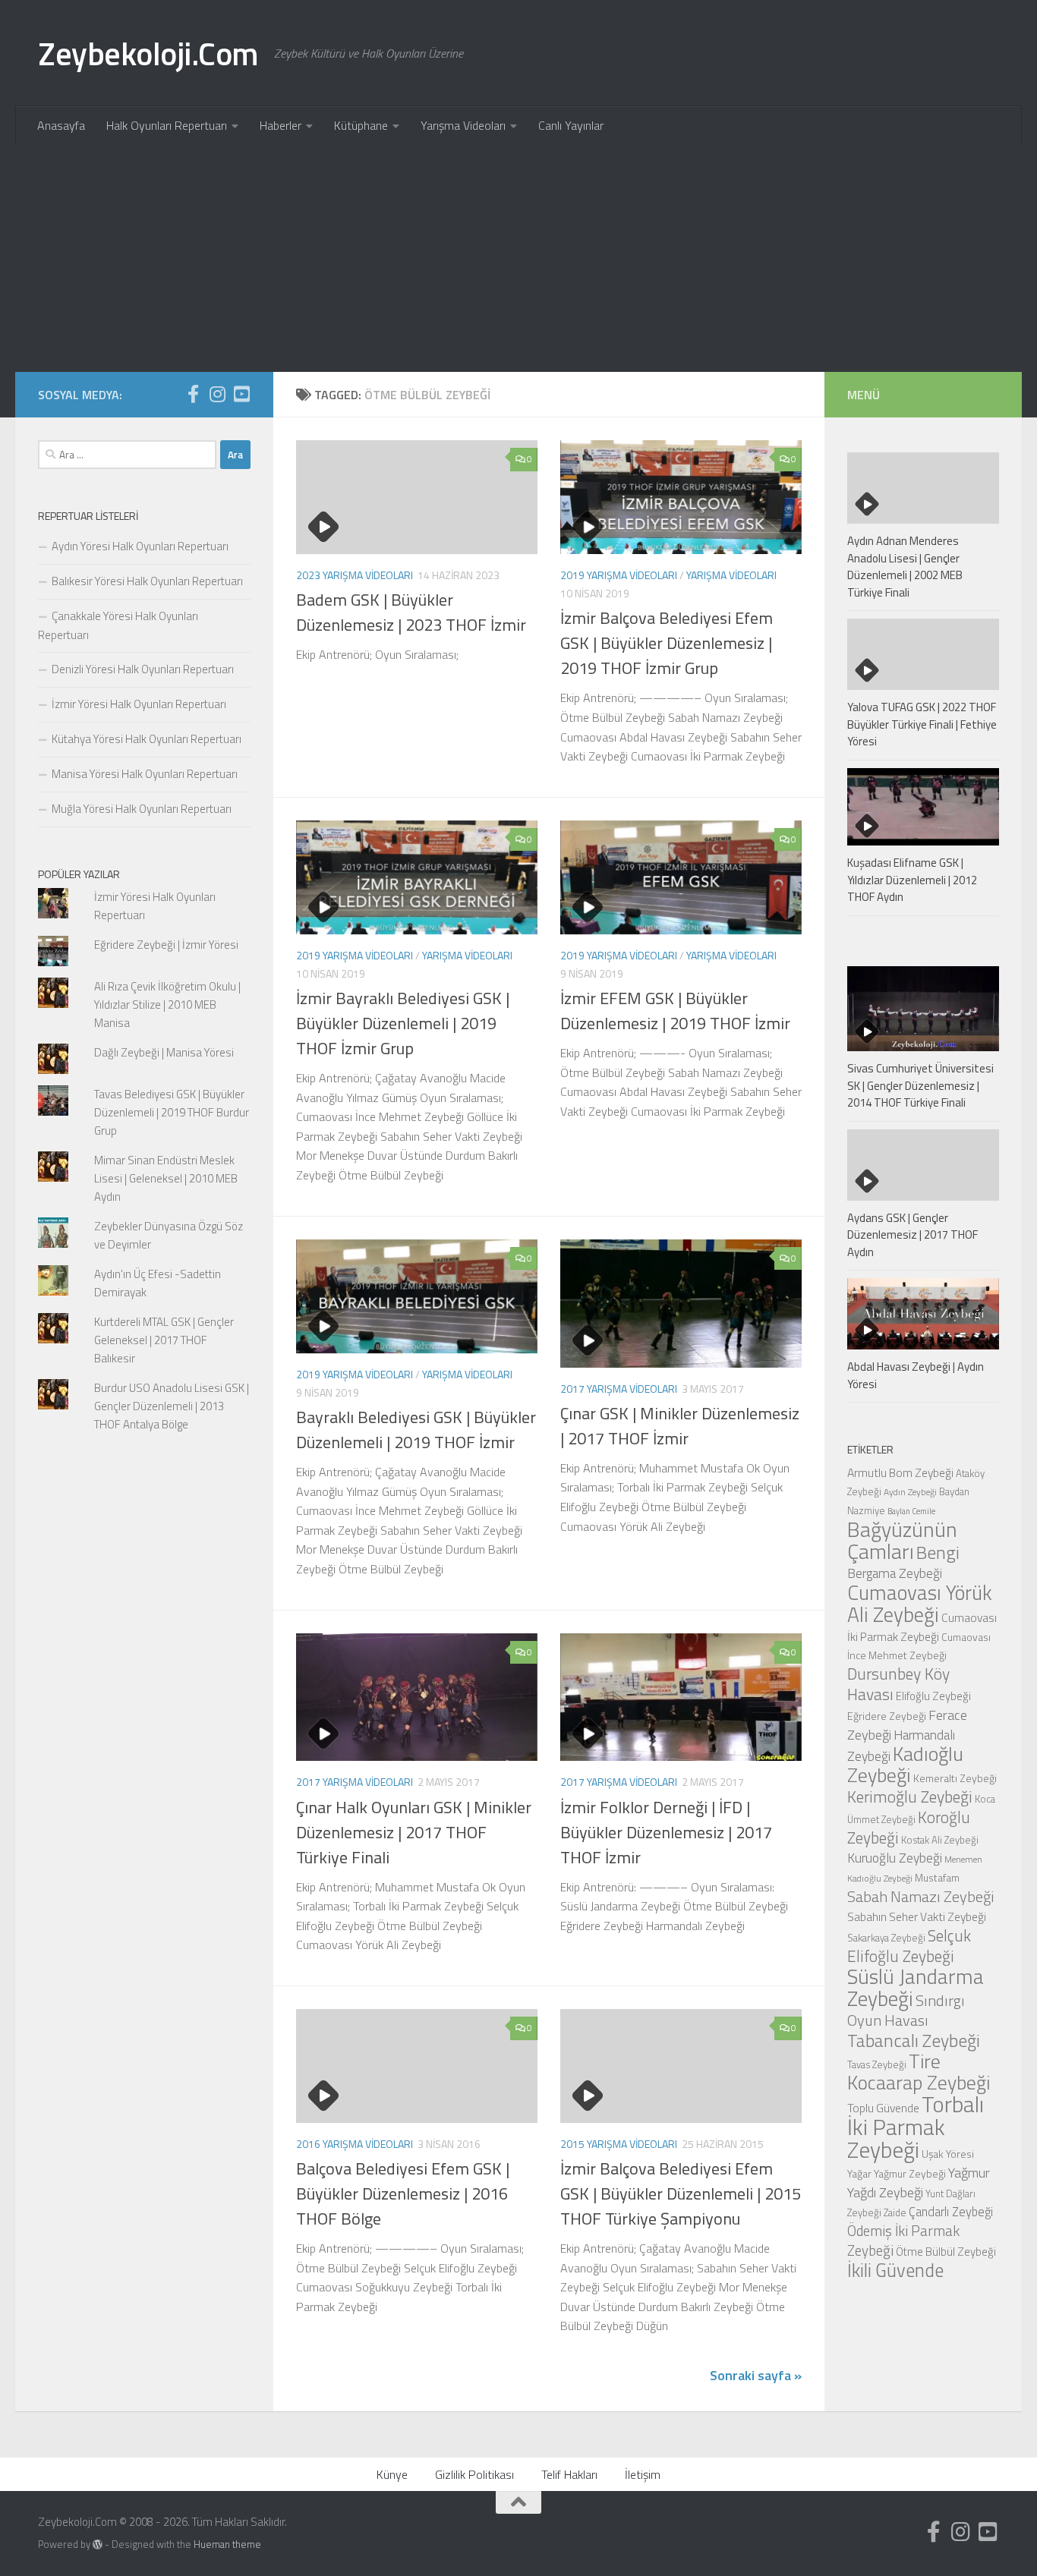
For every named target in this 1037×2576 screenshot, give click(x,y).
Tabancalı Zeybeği (914, 2040)
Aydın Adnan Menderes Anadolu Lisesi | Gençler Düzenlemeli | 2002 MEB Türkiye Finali (905, 567)
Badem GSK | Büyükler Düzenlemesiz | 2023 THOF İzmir (411, 612)
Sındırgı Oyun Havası (906, 2010)
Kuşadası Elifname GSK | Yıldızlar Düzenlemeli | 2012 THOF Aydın (912, 880)
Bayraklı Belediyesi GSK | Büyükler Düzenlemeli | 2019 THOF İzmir (416, 1430)
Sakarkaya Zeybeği (886, 1938)
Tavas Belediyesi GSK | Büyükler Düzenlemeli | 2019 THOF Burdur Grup (172, 1112)
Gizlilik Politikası (474, 2474)
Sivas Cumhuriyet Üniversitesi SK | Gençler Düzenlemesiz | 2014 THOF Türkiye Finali (920, 1085)
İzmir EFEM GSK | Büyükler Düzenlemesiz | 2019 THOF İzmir (675, 1011)
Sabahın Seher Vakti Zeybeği (917, 1916)
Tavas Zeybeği (877, 2064)
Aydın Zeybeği (910, 1492)
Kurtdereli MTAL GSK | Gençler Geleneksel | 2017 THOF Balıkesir (164, 1340)
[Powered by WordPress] (98, 2545)
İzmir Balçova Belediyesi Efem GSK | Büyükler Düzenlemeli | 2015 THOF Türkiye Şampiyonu (681, 2193)
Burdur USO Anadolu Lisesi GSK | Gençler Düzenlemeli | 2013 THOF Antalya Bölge (172, 1406)
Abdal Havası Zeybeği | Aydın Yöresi (916, 1375)
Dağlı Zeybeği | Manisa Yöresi (164, 1052)
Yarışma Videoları (463, 125)
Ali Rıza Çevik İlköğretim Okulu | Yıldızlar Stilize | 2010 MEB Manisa (167, 1005)
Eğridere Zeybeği (887, 1716)
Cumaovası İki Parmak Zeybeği (922, 1627)
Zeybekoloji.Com (148, 53)
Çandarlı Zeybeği (951, 2211)
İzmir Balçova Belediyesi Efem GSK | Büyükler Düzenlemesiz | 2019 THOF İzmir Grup (667, 643)
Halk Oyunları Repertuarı (167, 125)
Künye (392, 2474)
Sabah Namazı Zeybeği (921, 1896)
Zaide (895, 2212)
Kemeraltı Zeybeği (955, 1778)
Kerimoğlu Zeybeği (910, 1797)
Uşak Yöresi (948, 2154)
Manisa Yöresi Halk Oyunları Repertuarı (145, 774)
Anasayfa (61, 125)
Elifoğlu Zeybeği (933, 1696)
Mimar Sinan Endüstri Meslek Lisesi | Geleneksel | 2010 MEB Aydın (166, 1178)
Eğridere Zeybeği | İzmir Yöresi (166, 945)
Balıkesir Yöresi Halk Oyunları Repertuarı (147, 581)
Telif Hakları (569, 2474)
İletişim (643, 2474)
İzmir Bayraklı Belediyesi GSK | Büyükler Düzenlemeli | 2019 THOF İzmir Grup (403, 1023)
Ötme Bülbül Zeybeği (946, 2252)
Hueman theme (227, 2544)
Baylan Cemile (911, 1511)
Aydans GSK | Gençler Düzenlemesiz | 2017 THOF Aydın (912, 1235)
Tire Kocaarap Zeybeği (919, 2072)
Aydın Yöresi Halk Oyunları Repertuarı (140, 546)
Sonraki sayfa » (756, 2375)
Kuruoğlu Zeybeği (895, 1858)
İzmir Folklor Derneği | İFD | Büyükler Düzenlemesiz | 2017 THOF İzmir (666, 1832)
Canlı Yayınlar (571, 125)
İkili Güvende (895, 2270)
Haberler (281, 125)
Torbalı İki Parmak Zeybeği (916, 2127)
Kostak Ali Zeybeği (940, 1840)
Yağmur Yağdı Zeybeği (919, 2182)
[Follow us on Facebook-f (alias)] (193, 394)
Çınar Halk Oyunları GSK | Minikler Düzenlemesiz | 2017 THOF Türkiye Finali (414, 1832)
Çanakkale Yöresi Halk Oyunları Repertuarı (118, 625)
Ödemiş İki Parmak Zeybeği (903, 2241)
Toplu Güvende (883, 2108)
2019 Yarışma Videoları (619, 575)
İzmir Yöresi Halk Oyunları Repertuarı (139, 704)
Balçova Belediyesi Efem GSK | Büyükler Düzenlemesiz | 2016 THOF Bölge (403, 2193)
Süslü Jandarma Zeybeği (916, 1987)
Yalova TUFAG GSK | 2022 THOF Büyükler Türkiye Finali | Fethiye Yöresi (922, 724)
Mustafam (937, 1877)
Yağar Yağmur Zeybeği (897, 2173)
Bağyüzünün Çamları (902, 1540)
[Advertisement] (518, 258)
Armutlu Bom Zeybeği (900, 1472)
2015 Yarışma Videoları (619, 2144)
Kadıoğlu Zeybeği (905, 1764)
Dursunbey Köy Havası (898, 1684)
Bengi (938, 1552)
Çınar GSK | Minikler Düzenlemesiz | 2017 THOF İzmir (680, 1426)
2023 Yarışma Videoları (355, 575)
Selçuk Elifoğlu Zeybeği (909, 1946)
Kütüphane (361, 125)
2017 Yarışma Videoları (619, 1389)
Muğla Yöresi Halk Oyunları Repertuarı (142, 809)
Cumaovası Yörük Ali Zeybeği (920, 1603)
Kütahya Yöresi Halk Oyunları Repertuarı (147, 739)
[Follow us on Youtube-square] (241, 394)
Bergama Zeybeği (895, 1573)
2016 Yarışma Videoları (355, 2144)
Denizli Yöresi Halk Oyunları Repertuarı (143, 669)
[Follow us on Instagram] (217, 394)
